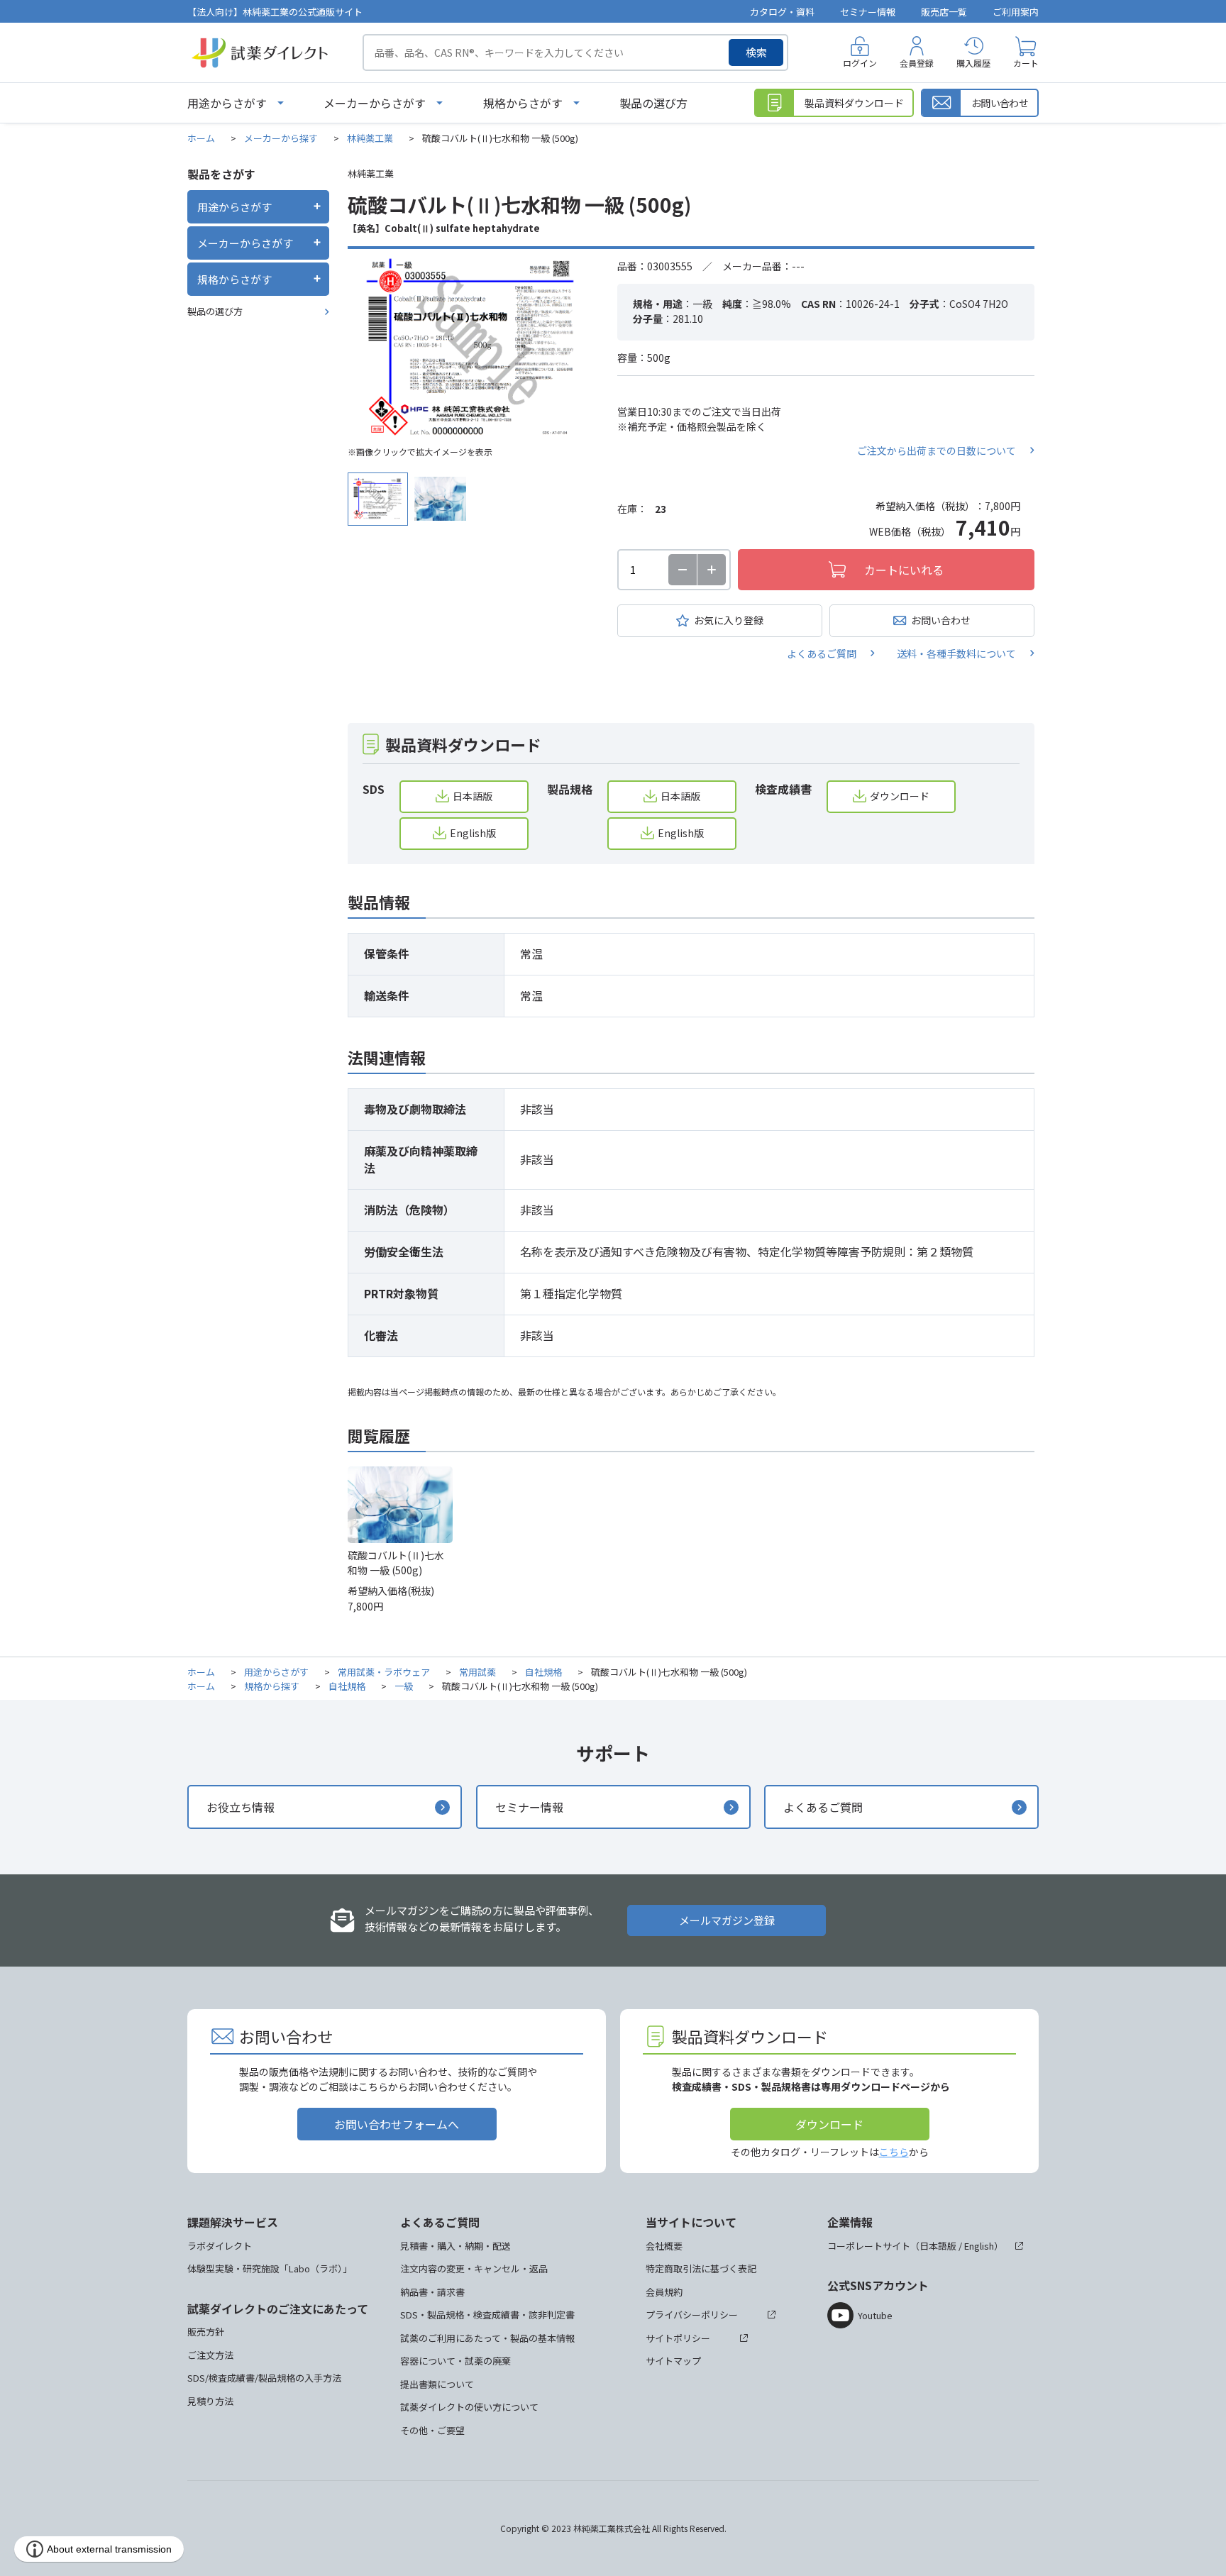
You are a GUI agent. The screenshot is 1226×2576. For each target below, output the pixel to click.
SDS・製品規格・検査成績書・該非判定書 (487, 2315)
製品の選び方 (653, 103)
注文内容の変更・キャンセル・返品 (474, 2268)
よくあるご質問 (822, 653)
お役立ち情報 (241, 1807)
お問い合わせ (941, 620)
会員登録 (917, 63)
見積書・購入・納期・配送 (455, 2246)
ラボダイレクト (220, 2246)
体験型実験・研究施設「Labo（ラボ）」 (270, 2268)
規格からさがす (523, 103)
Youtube (875, 2315)
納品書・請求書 (432, 2292)
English (979, 2246)
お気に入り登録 (729, 620)
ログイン (860, 63)
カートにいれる (904, 570)
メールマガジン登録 (727, 1920)
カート (1026, 63)
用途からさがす (227, 103)
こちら (894, 2152)
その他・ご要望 (432, 2430)
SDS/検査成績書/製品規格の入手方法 (264, 2378)
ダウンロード (900, 796)
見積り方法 (210, 2401)
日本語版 (473, 796)
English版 (473, 833)
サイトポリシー (678, 2338)
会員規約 (664, 2292)
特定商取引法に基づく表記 (701, 2268)
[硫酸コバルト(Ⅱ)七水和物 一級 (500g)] (472, 348)
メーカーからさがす (375, 103)
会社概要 (664, 2246)
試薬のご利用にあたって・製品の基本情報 (487, 2338)
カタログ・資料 (782, 12)
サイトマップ (673, 2361)
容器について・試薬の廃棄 (455, 2361)
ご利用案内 (1016, 12)
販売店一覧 (944, 12)
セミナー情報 (868, 12)
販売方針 (206, 2332)
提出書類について (437, 2384)
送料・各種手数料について (956, 653)
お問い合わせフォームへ (397, 2124)
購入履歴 (973, 63)
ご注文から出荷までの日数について (937, 450)
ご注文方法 (210, 2355)
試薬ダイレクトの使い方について (469, 2407)
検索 (756, 52)
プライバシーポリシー (692, 2315)
